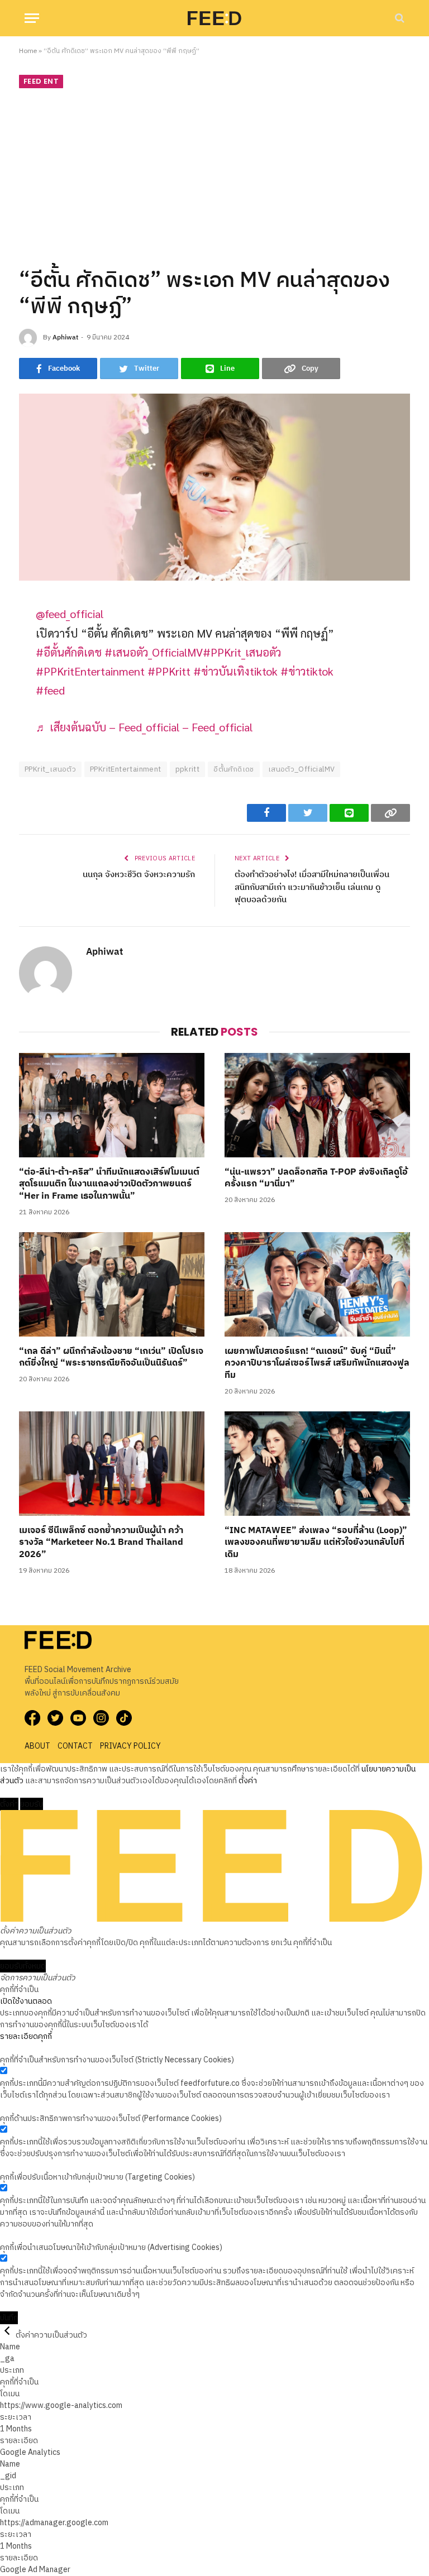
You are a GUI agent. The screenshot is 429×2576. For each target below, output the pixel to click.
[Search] (399, 18)
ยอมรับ (32, 1804)
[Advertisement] (214, 176)
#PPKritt (169, 671)
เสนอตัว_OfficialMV (302, 769)
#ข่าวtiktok (307, 671)
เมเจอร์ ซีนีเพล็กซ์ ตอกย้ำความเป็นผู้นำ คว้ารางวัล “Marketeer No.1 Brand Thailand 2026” (101, 1543)
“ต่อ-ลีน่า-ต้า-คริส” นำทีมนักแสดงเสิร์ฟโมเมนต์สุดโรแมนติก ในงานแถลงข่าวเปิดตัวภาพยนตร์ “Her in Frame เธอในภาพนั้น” (109, 1184)
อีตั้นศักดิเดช (234, 769)
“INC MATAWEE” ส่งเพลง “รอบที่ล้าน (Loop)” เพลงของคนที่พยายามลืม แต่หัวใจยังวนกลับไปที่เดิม (316, 1543)
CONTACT (75, 1746)
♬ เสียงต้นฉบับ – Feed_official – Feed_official (144, 727)
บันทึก (9, 2318)
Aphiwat (65, 337)
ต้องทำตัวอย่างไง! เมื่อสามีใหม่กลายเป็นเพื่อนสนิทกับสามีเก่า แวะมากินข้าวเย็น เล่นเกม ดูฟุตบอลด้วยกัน (312, 887)
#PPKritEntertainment (90, 671)
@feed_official (70, 613)
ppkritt (188, 769)
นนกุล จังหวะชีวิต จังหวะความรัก (139, 875)
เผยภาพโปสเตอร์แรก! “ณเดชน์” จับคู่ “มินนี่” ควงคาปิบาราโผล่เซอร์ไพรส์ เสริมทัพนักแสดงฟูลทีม (317, 1364)
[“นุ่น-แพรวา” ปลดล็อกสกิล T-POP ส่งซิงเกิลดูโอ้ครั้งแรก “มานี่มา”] (317, 1105)
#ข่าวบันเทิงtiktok (235, 671)
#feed (50, 690)
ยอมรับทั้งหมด (23, 1966)
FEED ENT (41, 81)
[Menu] (32, 18)
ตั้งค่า (248, 1781)
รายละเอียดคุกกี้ (26, 2036)
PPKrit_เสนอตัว (50, 769)
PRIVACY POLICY (130, 1746)
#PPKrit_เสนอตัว (242, 652)
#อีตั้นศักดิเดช (69, 652)
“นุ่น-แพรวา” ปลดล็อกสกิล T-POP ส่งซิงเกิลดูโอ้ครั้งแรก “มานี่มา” (316, 1179)
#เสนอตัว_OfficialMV (154, 652)
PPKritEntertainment (125, 769)
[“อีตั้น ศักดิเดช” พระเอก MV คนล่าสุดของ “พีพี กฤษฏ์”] (214, 487)
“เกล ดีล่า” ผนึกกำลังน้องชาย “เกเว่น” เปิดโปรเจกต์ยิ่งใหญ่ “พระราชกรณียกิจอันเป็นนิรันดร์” (111, 1358)
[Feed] (214, 18)
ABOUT (37, 1746)
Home (28, 51)
